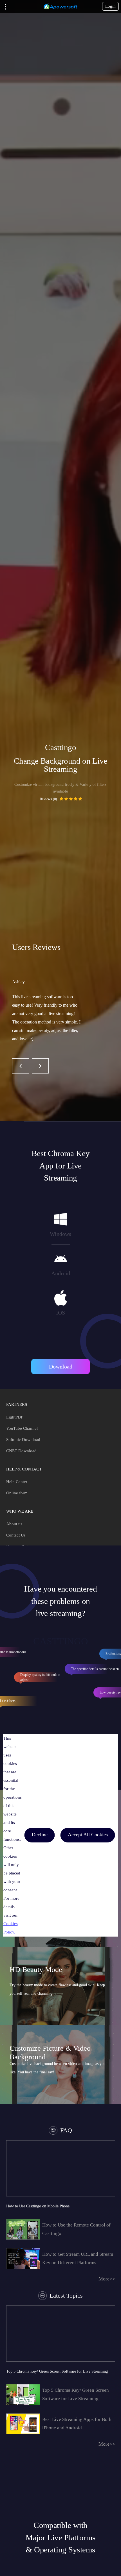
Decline (40, 1835)
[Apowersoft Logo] (60, 6)
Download (61, 1367)
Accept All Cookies (88, 1835)
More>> (107, 2279)
